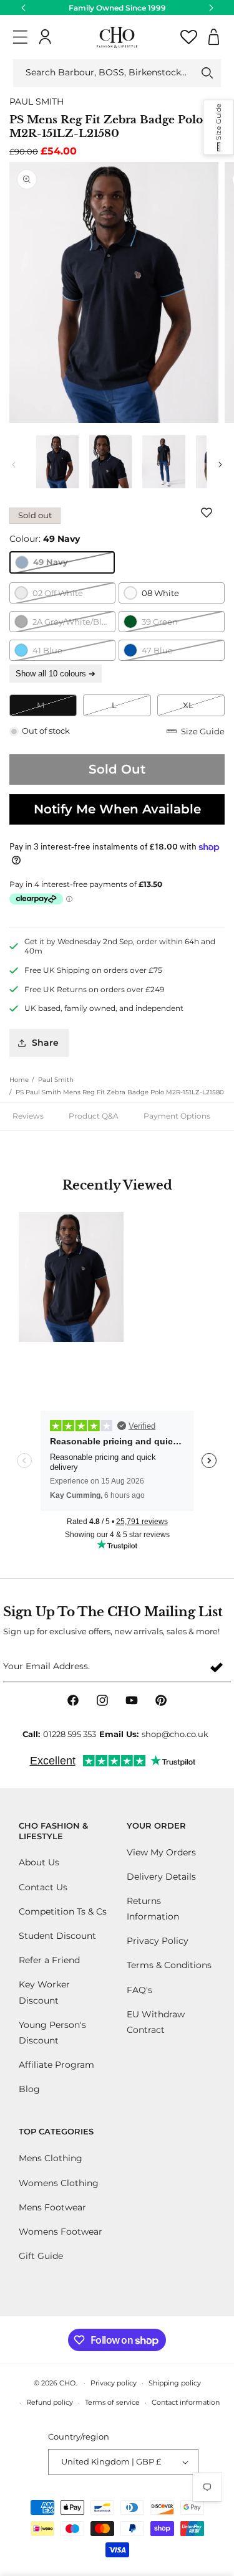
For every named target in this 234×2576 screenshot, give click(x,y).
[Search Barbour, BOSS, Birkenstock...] (207, 73)
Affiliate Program (56, 2065)
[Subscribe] (217, 1667)
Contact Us (43, 1887)
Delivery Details (161, 1877)
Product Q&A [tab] (94, 1116)
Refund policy (50, 2402)
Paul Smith (56, 1080)
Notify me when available (117, 809)
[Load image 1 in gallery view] (57, 462)
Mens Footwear (52, 2207)
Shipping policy (175, 2383)
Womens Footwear (61, 2232)
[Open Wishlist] (189, 37)
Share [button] (45, 1043)
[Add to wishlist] (209, 513)
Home (19, 1080)
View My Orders (161, 1852)
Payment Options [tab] (177, 1116)
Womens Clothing (59, 2183)
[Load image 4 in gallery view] (110, 462)
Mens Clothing (51, 2158)
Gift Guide (41, 2256)
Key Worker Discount (44, 1992)
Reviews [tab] (28, 1116)
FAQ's (139, 1990)
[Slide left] (14, 465)
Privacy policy (114, 2383)
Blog (29, 2089)
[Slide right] (220, 465)
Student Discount (57, 1936)
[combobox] (117, 73)
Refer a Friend (49, 1960)
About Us (39, 1862)
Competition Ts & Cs (63, 1911)
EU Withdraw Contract (156, 2022)
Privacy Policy (158, 1941)
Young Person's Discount (52, 2033)
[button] (20, 37)
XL (204, 708)
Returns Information (153, 1909)
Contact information (186, 2402)
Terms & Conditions (169, 1965)
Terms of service (112, 2402)
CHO (67, 2383)
